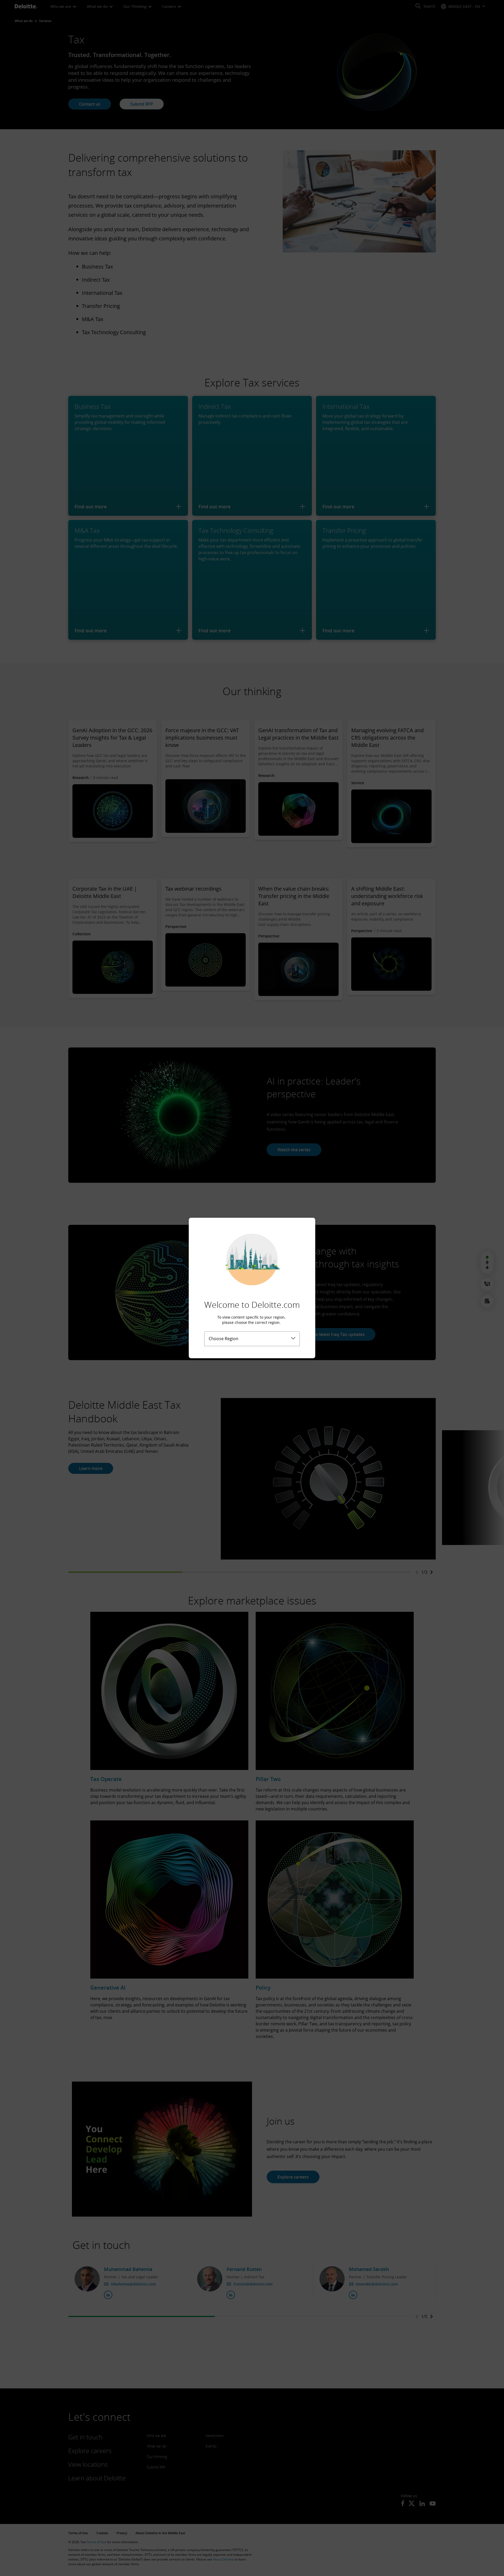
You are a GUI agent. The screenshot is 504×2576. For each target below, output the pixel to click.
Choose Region (224, 1339)
